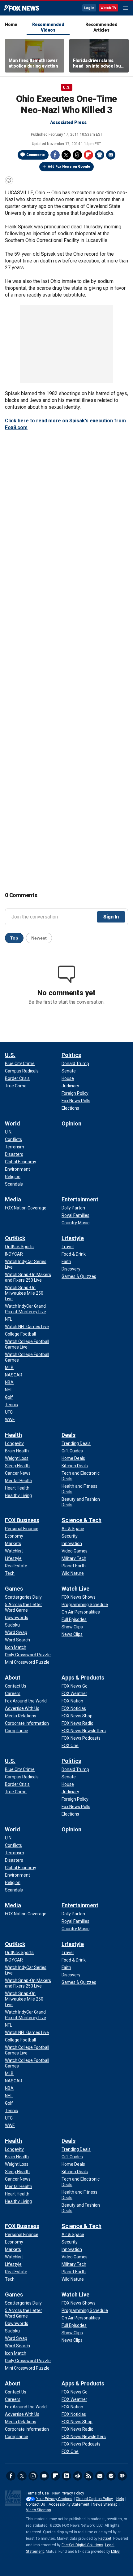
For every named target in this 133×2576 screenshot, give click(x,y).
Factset (105, 2539)
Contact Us (36, 2504)
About (13, 1678)
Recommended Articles (101, 27)
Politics (71, 1055)
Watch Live (75, 1589)
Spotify (111, 2476)
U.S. (67, 87)
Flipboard (88, 155)
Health (13, 1435)
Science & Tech (82, 1520)
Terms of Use (37, 2493)
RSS (89, 2476)
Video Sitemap (38, 2510)
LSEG (115, 2552)
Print (100, 155)
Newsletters (100, 2476)
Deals (69, 1435)
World (13, 1123)
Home (11, 24)
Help (120, 2499)
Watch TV (108, 8)
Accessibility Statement (69, 2504)
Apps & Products (83, 1678)
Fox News (21, 8)
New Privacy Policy (68, 2493)
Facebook (55, 155)
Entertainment (80, 1199)
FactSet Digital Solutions (82, 2545)
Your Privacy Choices (54, 2499)
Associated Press (68, 122)
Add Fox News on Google (69, 167)
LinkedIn (66, 2476)
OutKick (15, 1238)
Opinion (71, 1123)
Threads (77, 155)
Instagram (33, 2476)
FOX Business (22, 1520)
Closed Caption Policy (94, 2499)
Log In (89, 8)
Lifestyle (73, 1238)
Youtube (44, 2476)
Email (111, 155)
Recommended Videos (48, 27)
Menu (126, 8)
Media (13, 1199)
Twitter (66, 155)
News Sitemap (105, 2504)
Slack (78, 2476)
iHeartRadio (122, 2476)
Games (14, 1589)
